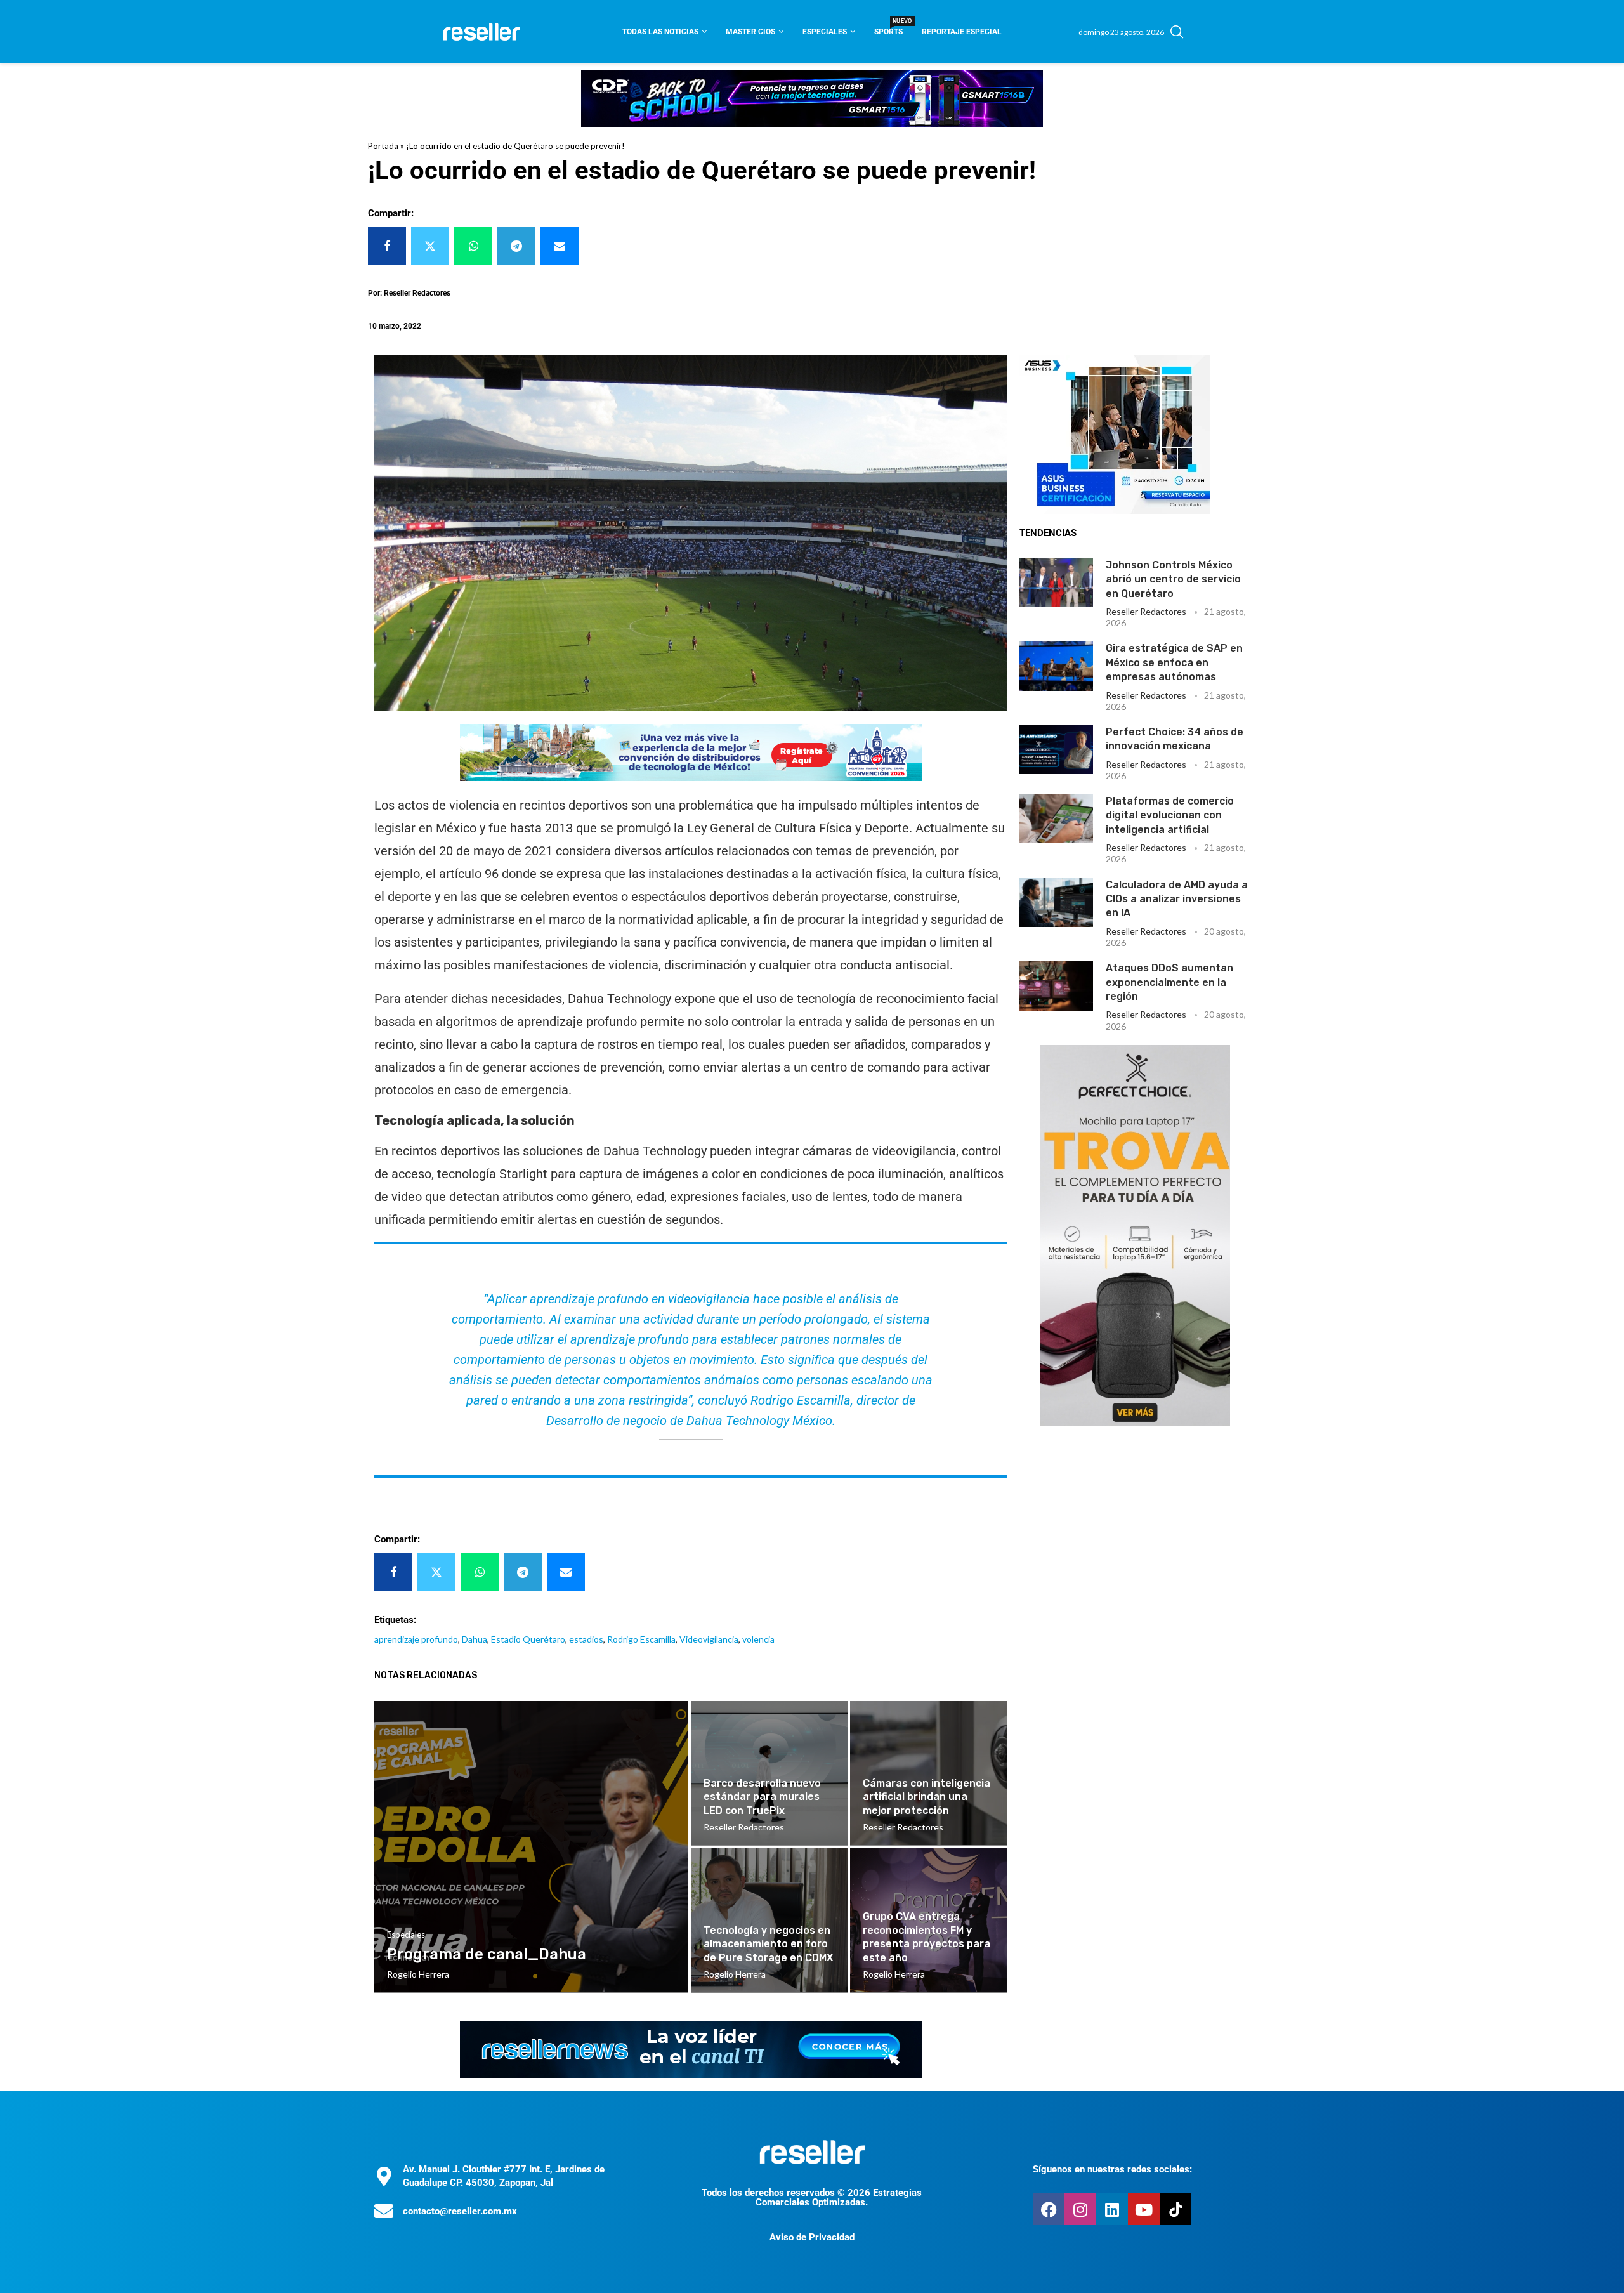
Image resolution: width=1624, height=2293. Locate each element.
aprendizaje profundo (416, 1639)
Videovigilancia (709, 1639)
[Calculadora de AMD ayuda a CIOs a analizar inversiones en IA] (1056, 903)
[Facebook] (1049, 2209)
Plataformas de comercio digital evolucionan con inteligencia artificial (1170, 815)
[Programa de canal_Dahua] (531, 1847)
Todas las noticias (660, 32)
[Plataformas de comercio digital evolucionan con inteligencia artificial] (1056, 819)
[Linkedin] (1112, 2209)
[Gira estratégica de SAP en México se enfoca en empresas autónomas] (1056, 666)
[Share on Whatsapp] (473, 246)
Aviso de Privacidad (812, 2237)
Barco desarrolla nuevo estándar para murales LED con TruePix (762, 1797)
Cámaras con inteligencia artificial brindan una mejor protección (927, 1797)
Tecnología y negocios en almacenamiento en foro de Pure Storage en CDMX (769, 1944)
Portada (383, 146)
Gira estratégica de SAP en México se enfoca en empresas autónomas (1174, 662)
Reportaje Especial (962, 32)
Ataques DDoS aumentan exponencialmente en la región (1169, 982)
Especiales (825, 32)
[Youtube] (1144, 2209)
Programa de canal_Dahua (487, 1954)
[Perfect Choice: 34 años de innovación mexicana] (1056, 750)
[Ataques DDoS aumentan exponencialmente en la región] (1056, 986)
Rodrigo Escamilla (641, 1639)
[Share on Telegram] (516, 246)
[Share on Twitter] (430, 246)
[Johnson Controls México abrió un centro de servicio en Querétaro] (1056, 583)
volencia (758, 1639)
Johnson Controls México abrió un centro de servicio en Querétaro (1173, 579)
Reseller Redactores (1146, 611)
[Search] (1177, 32)
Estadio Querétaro (528, 1639)
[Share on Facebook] (387, 246)
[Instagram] (1080, 2209)
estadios (586, 1639)
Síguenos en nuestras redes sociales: (1112, 2169)
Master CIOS (750, 32)
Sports (888, 28)
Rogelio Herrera (418, 1974)
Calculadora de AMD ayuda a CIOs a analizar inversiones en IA (1177, 899)
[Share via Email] (560, 246)
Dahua (475, 1639)
